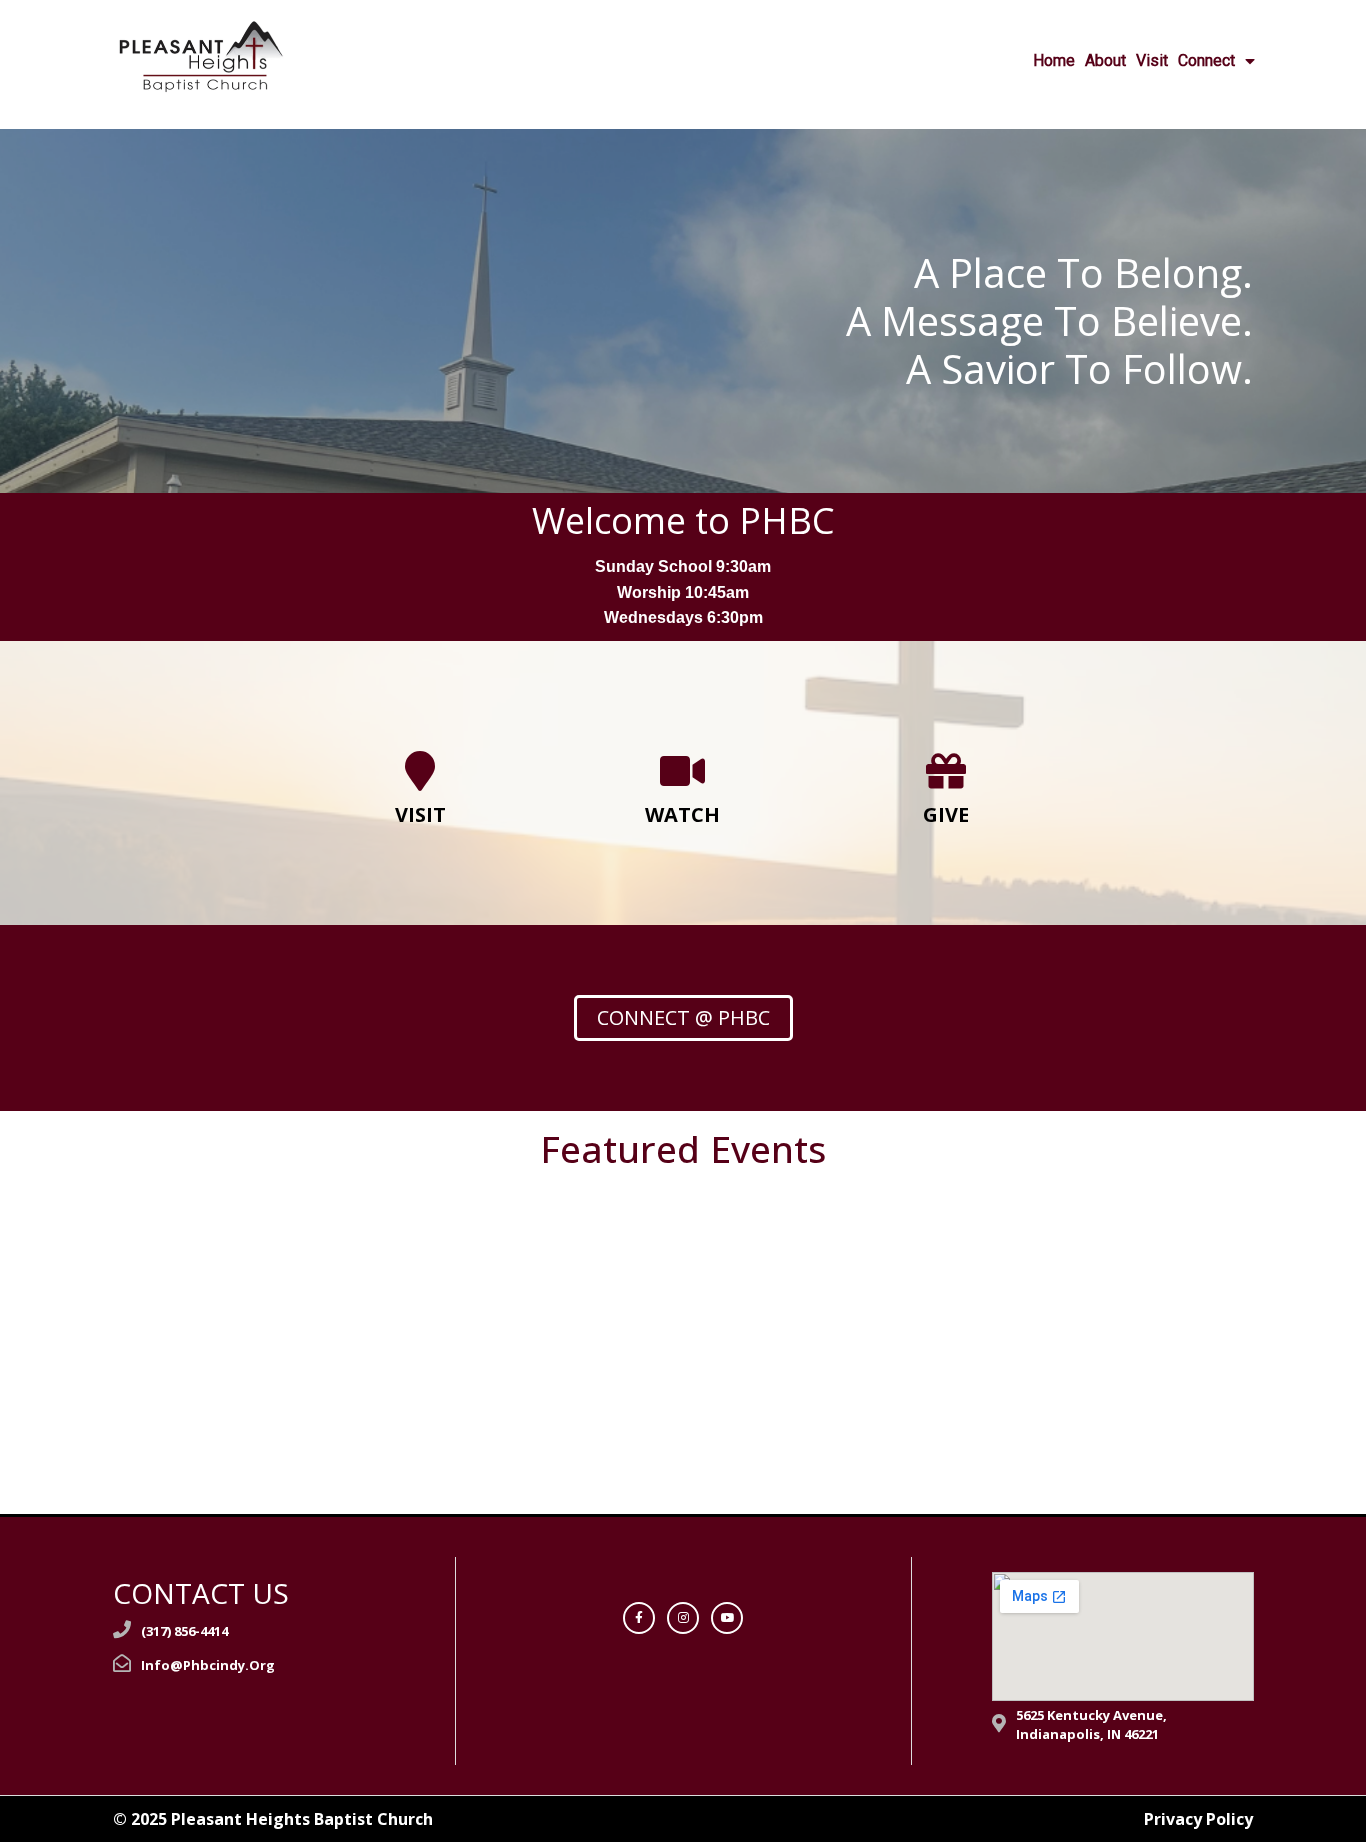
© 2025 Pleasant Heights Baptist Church (273, 1819)
